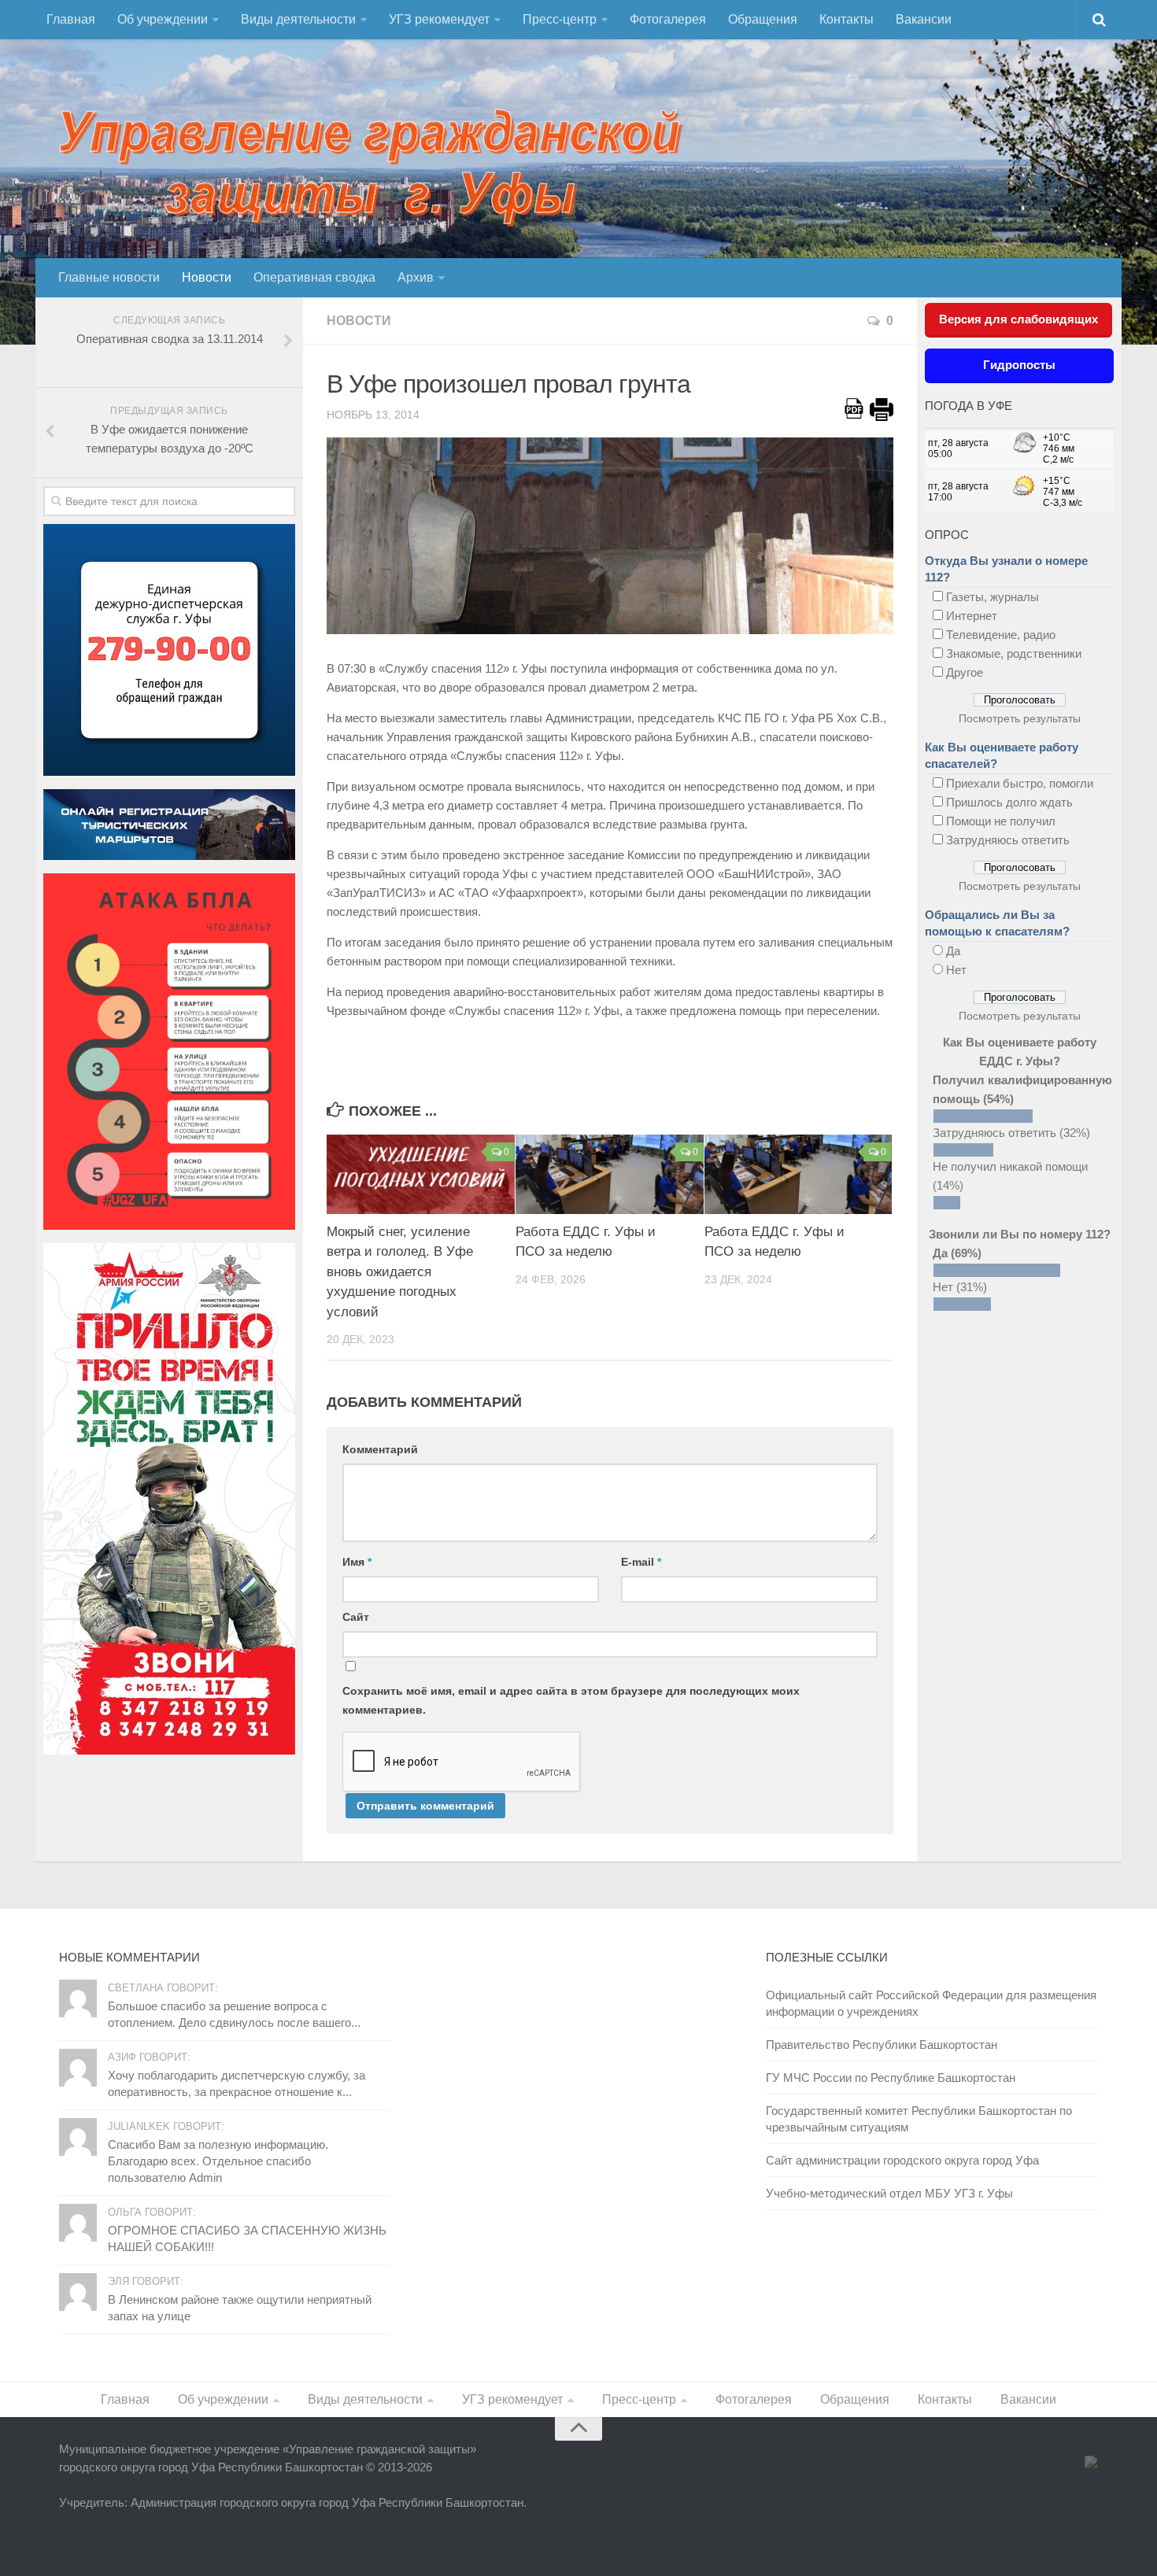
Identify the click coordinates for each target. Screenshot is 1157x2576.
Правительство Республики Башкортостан (882, 2045)
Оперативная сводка (314, 277)
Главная (71, 19)
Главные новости (109, 277)
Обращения (763, 19)
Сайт (356, 1617)
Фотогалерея (668, 19)
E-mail (641, 1562)
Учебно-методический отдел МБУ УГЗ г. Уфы (889, 2193)
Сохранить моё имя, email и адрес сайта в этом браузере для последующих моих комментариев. (571, 1700)
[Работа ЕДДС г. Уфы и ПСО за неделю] (610, 1174)
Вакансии (924, 19)
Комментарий (380, 1449)
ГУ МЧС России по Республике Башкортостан (891, 2078)
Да (953, 951)
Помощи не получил (1001, 821)
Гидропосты (1019, 365)
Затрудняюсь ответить (1008, 840)
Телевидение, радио (1001, 635)
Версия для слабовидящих (1018, 319)
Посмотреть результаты (1020, 718)
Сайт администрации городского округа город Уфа (902, 2160)
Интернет (972, 616)
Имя (357, 1562)
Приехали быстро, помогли (1020, 783)
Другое (965, 672)
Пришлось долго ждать (1009, 802)
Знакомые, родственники (1014, 653)
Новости (207, 277)
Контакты (846, 19)
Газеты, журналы (993, 597)
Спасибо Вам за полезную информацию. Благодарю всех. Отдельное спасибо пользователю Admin (218, 2161)
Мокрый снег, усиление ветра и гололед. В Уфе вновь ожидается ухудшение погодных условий (400, 1272)
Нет (956, 970)
